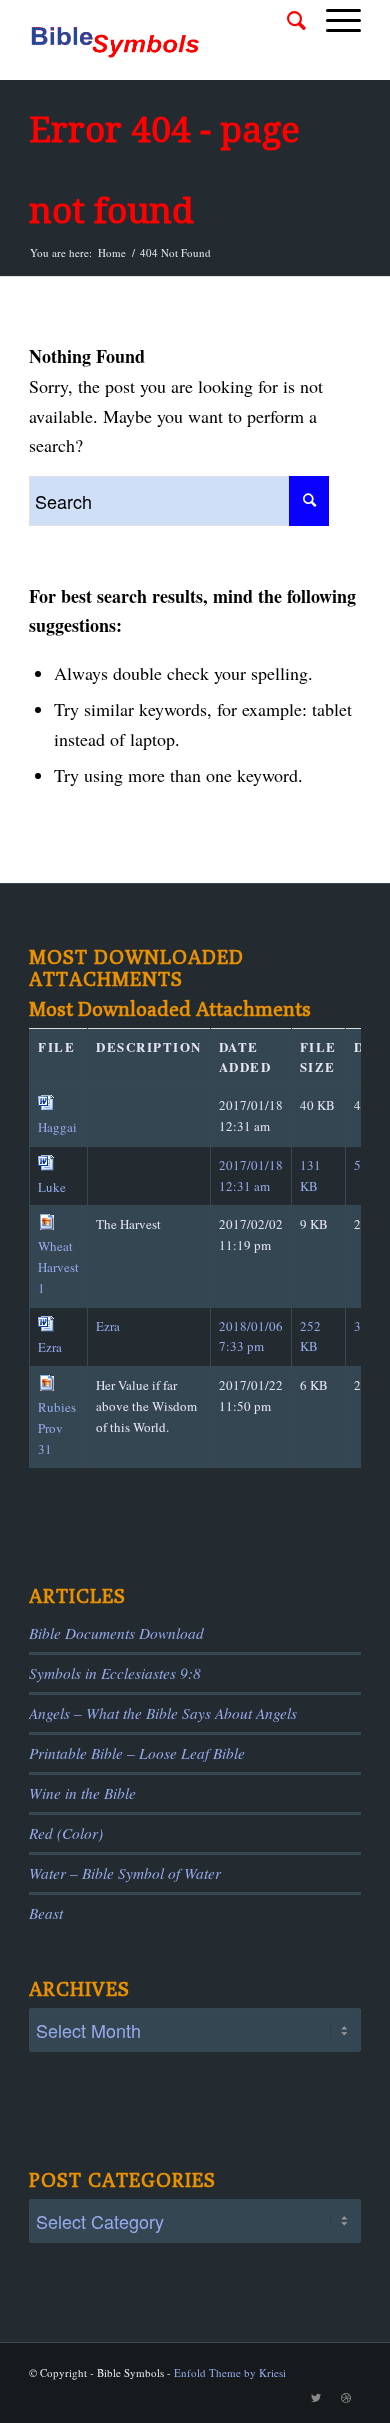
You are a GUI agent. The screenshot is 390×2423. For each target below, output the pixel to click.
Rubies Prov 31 (57, 1428)
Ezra (50, 1347)
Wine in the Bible (82, 1793)
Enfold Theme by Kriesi (230, 2372)
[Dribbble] (346, 2398)
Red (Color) (66, 1833)
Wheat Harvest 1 (58, 1267)
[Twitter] (316, 2398)
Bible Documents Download (116, 1633)
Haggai (57, 1127)
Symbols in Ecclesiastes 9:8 (115, 1673)
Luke (52, 1187)
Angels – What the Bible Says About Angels (163, 1713)
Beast (46, 1913)
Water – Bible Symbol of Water (125, 1873)
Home (112, 252)
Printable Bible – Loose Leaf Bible (137, 1753)
